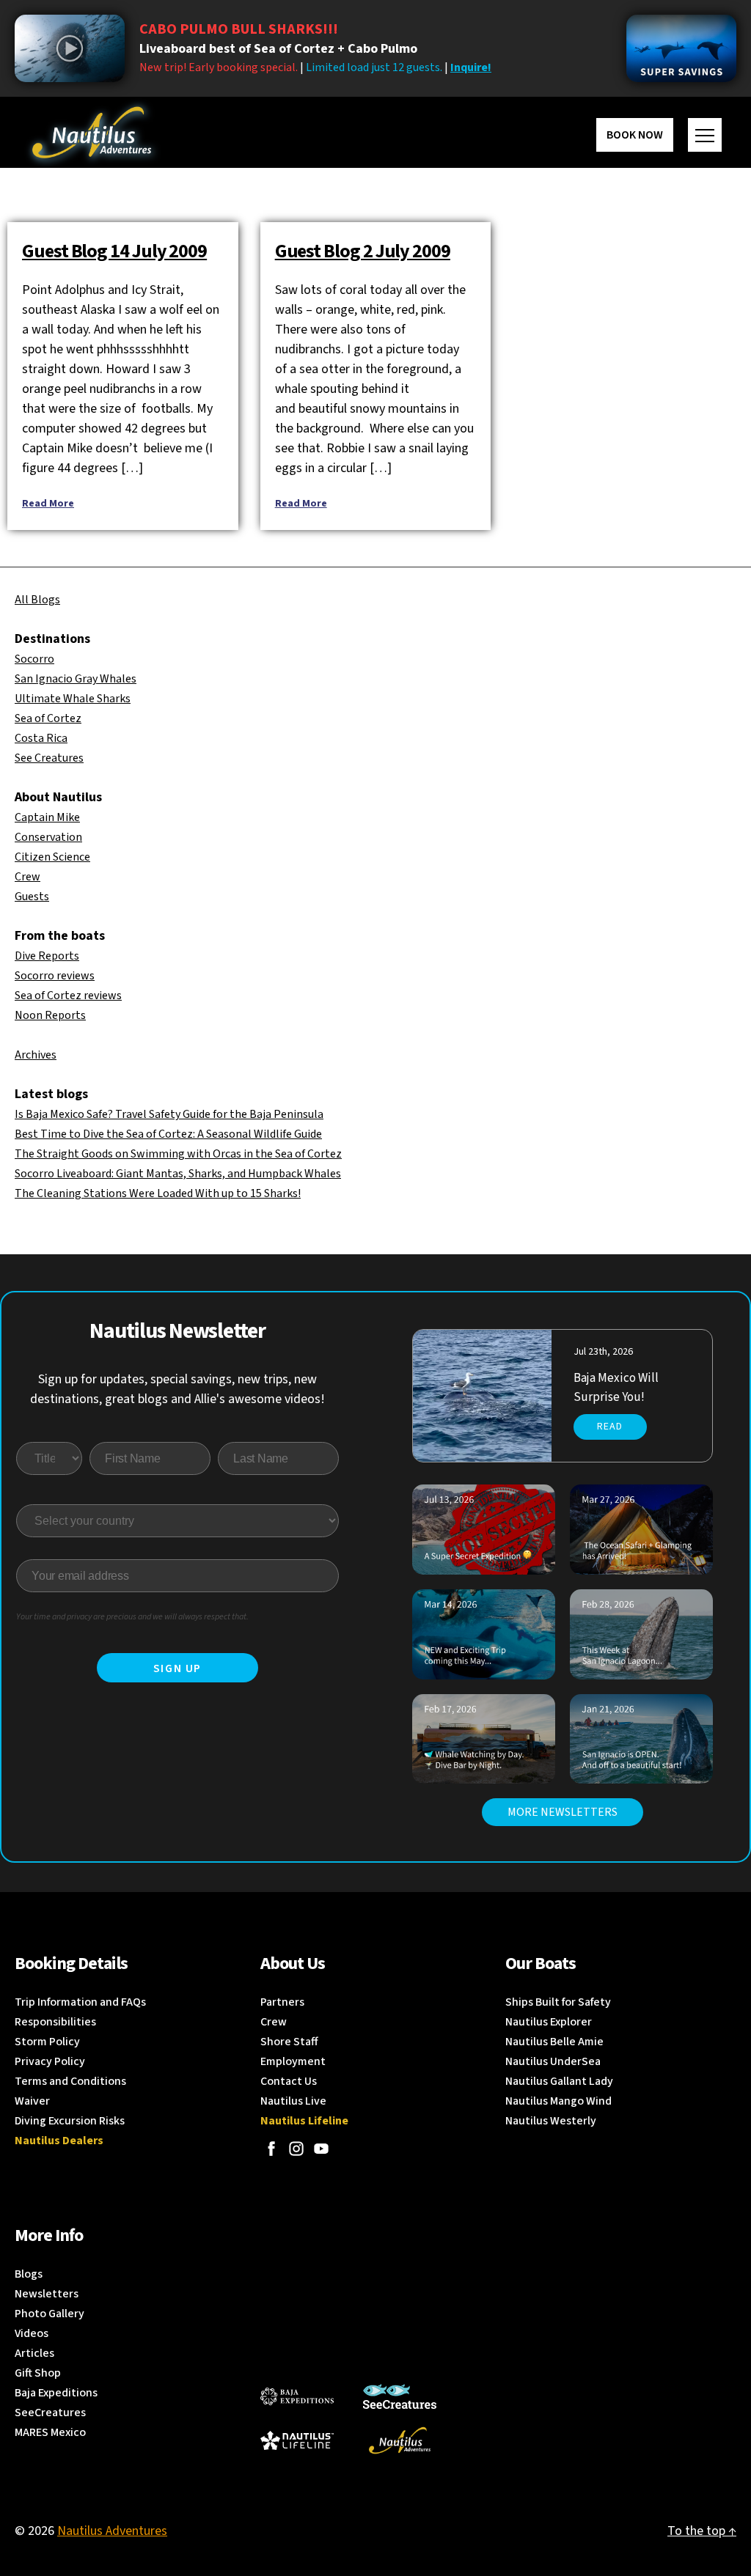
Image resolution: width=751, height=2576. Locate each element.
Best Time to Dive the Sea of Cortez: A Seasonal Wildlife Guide (168, 1134)
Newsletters (47, 2294)
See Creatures (49, 758)
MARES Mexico (50, 2432)
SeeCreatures (50, 2413)
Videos (32, 2333)
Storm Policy (47, 2042)
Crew (28, 877)
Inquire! (471, 67)
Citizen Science (52, 857)
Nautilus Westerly (551, 2121)
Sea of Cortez (48, 718)
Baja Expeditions (56, 2393)
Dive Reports (47, 956)
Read (610, 1427)
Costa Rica (41, 738)
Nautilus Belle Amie (554, 2042)
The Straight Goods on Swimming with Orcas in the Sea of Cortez (178, 1154)
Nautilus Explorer (549, 2022)
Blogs (29, 2274)
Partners (282, 2002)
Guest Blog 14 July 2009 (114, 251)
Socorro (34, 659)
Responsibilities (55, 2022)
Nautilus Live (293, 2101)
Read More (48, 504)
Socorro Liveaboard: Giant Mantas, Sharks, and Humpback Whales (178, 1174)
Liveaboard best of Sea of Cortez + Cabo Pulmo (278, 49)
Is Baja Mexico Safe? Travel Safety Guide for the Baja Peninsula (169, 1114)
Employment (293, 2061)
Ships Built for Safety (558, 2002)
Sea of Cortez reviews (68, 996)
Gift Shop (38, 2373)
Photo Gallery (50, 2314)
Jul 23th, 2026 (603, 1352)
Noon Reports (50, 1015)
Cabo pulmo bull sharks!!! (239, 29)
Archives (36, 1055)
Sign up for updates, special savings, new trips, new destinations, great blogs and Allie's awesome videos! (177, 1389)
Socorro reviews (55, 976)
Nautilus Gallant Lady (559, 2081)
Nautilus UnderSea (553, 2061)
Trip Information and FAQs (80, 2002)
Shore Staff (289, 2042)
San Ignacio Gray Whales (76, 679)
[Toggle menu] (705, 135)
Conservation (48, 837)
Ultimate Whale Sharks (73, 699)
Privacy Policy (50, 2061)
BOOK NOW (635, 135)
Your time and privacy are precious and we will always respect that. (132, 1617)
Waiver (32, 2101)
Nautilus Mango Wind (558, 2101)
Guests (32, 897)
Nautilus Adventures (112, 2531)
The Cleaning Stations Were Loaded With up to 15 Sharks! (158, 1193)
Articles (34, 2353)
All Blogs (37, 600)
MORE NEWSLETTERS (563, 1812)
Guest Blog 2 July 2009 (363, 251)
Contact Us (289, 2081)
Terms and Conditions (70, 2081)
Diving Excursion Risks (70, 2121)
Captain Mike (47, 817)
